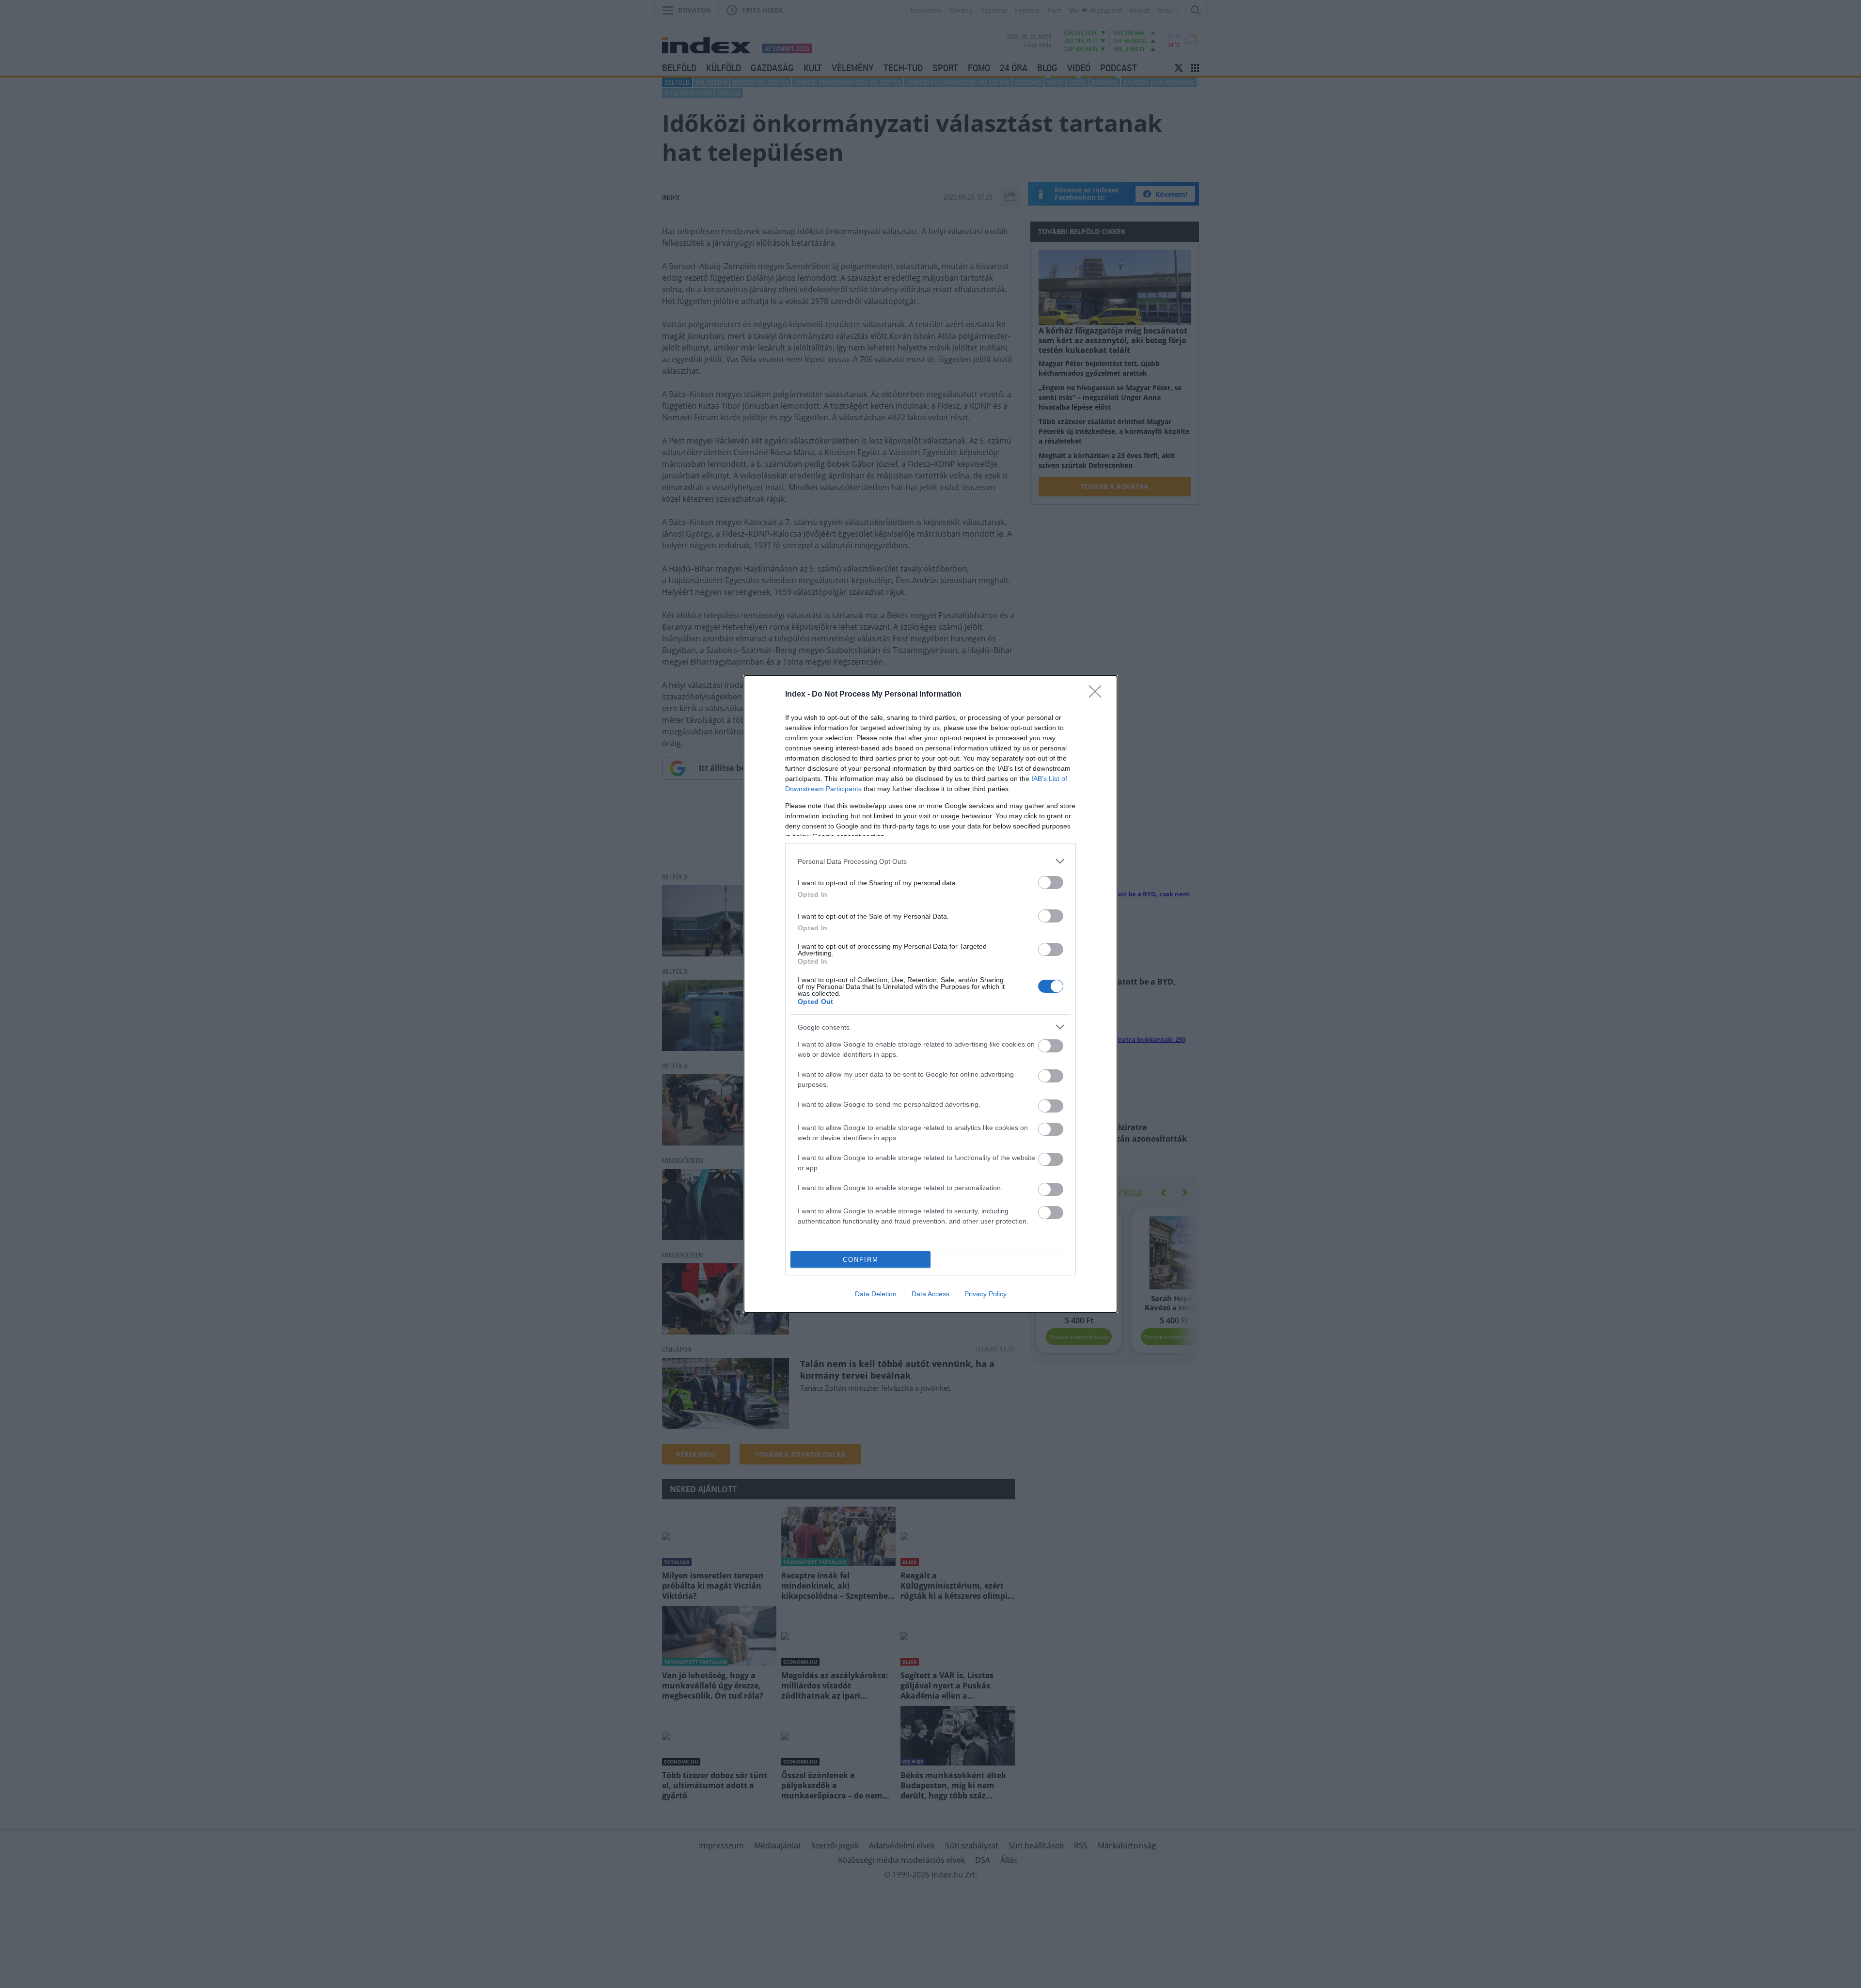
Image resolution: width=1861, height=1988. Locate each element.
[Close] (1098, 695)
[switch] (1051, 883)
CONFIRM (861, 1260)
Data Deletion (876, 1294)
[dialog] (930, 994)
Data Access (930, 1294)
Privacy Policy (986, 1294)
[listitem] (930, 861)
